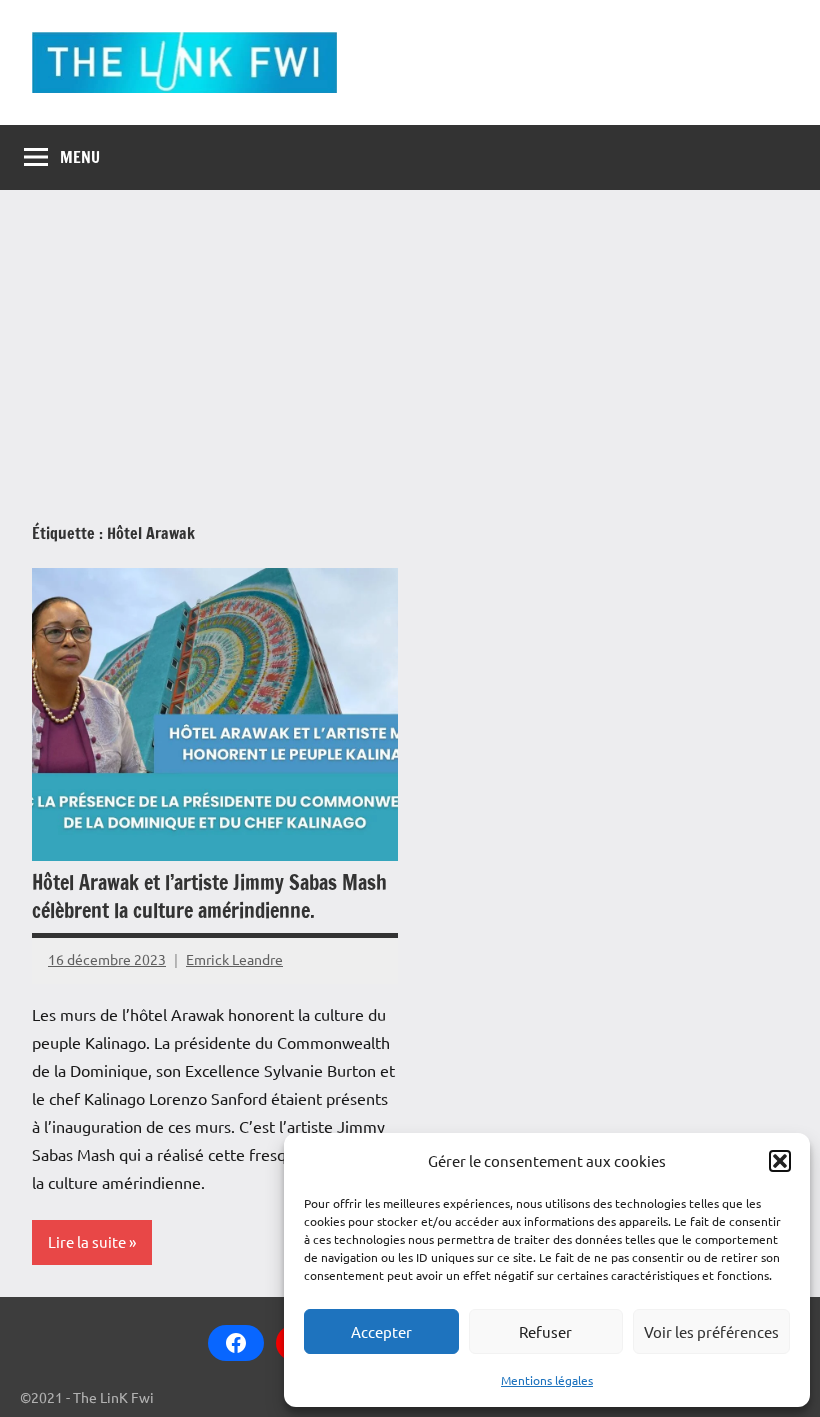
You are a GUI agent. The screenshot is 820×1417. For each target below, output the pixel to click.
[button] (780, 1161)
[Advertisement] (410, 340)
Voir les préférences (711, 1331)
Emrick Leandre (234, 959)
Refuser (545, 1331)
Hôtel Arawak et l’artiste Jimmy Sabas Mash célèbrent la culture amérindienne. (209, 896)
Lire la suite (87, 1241)
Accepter (381, 1331)
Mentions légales (547, 1380)
